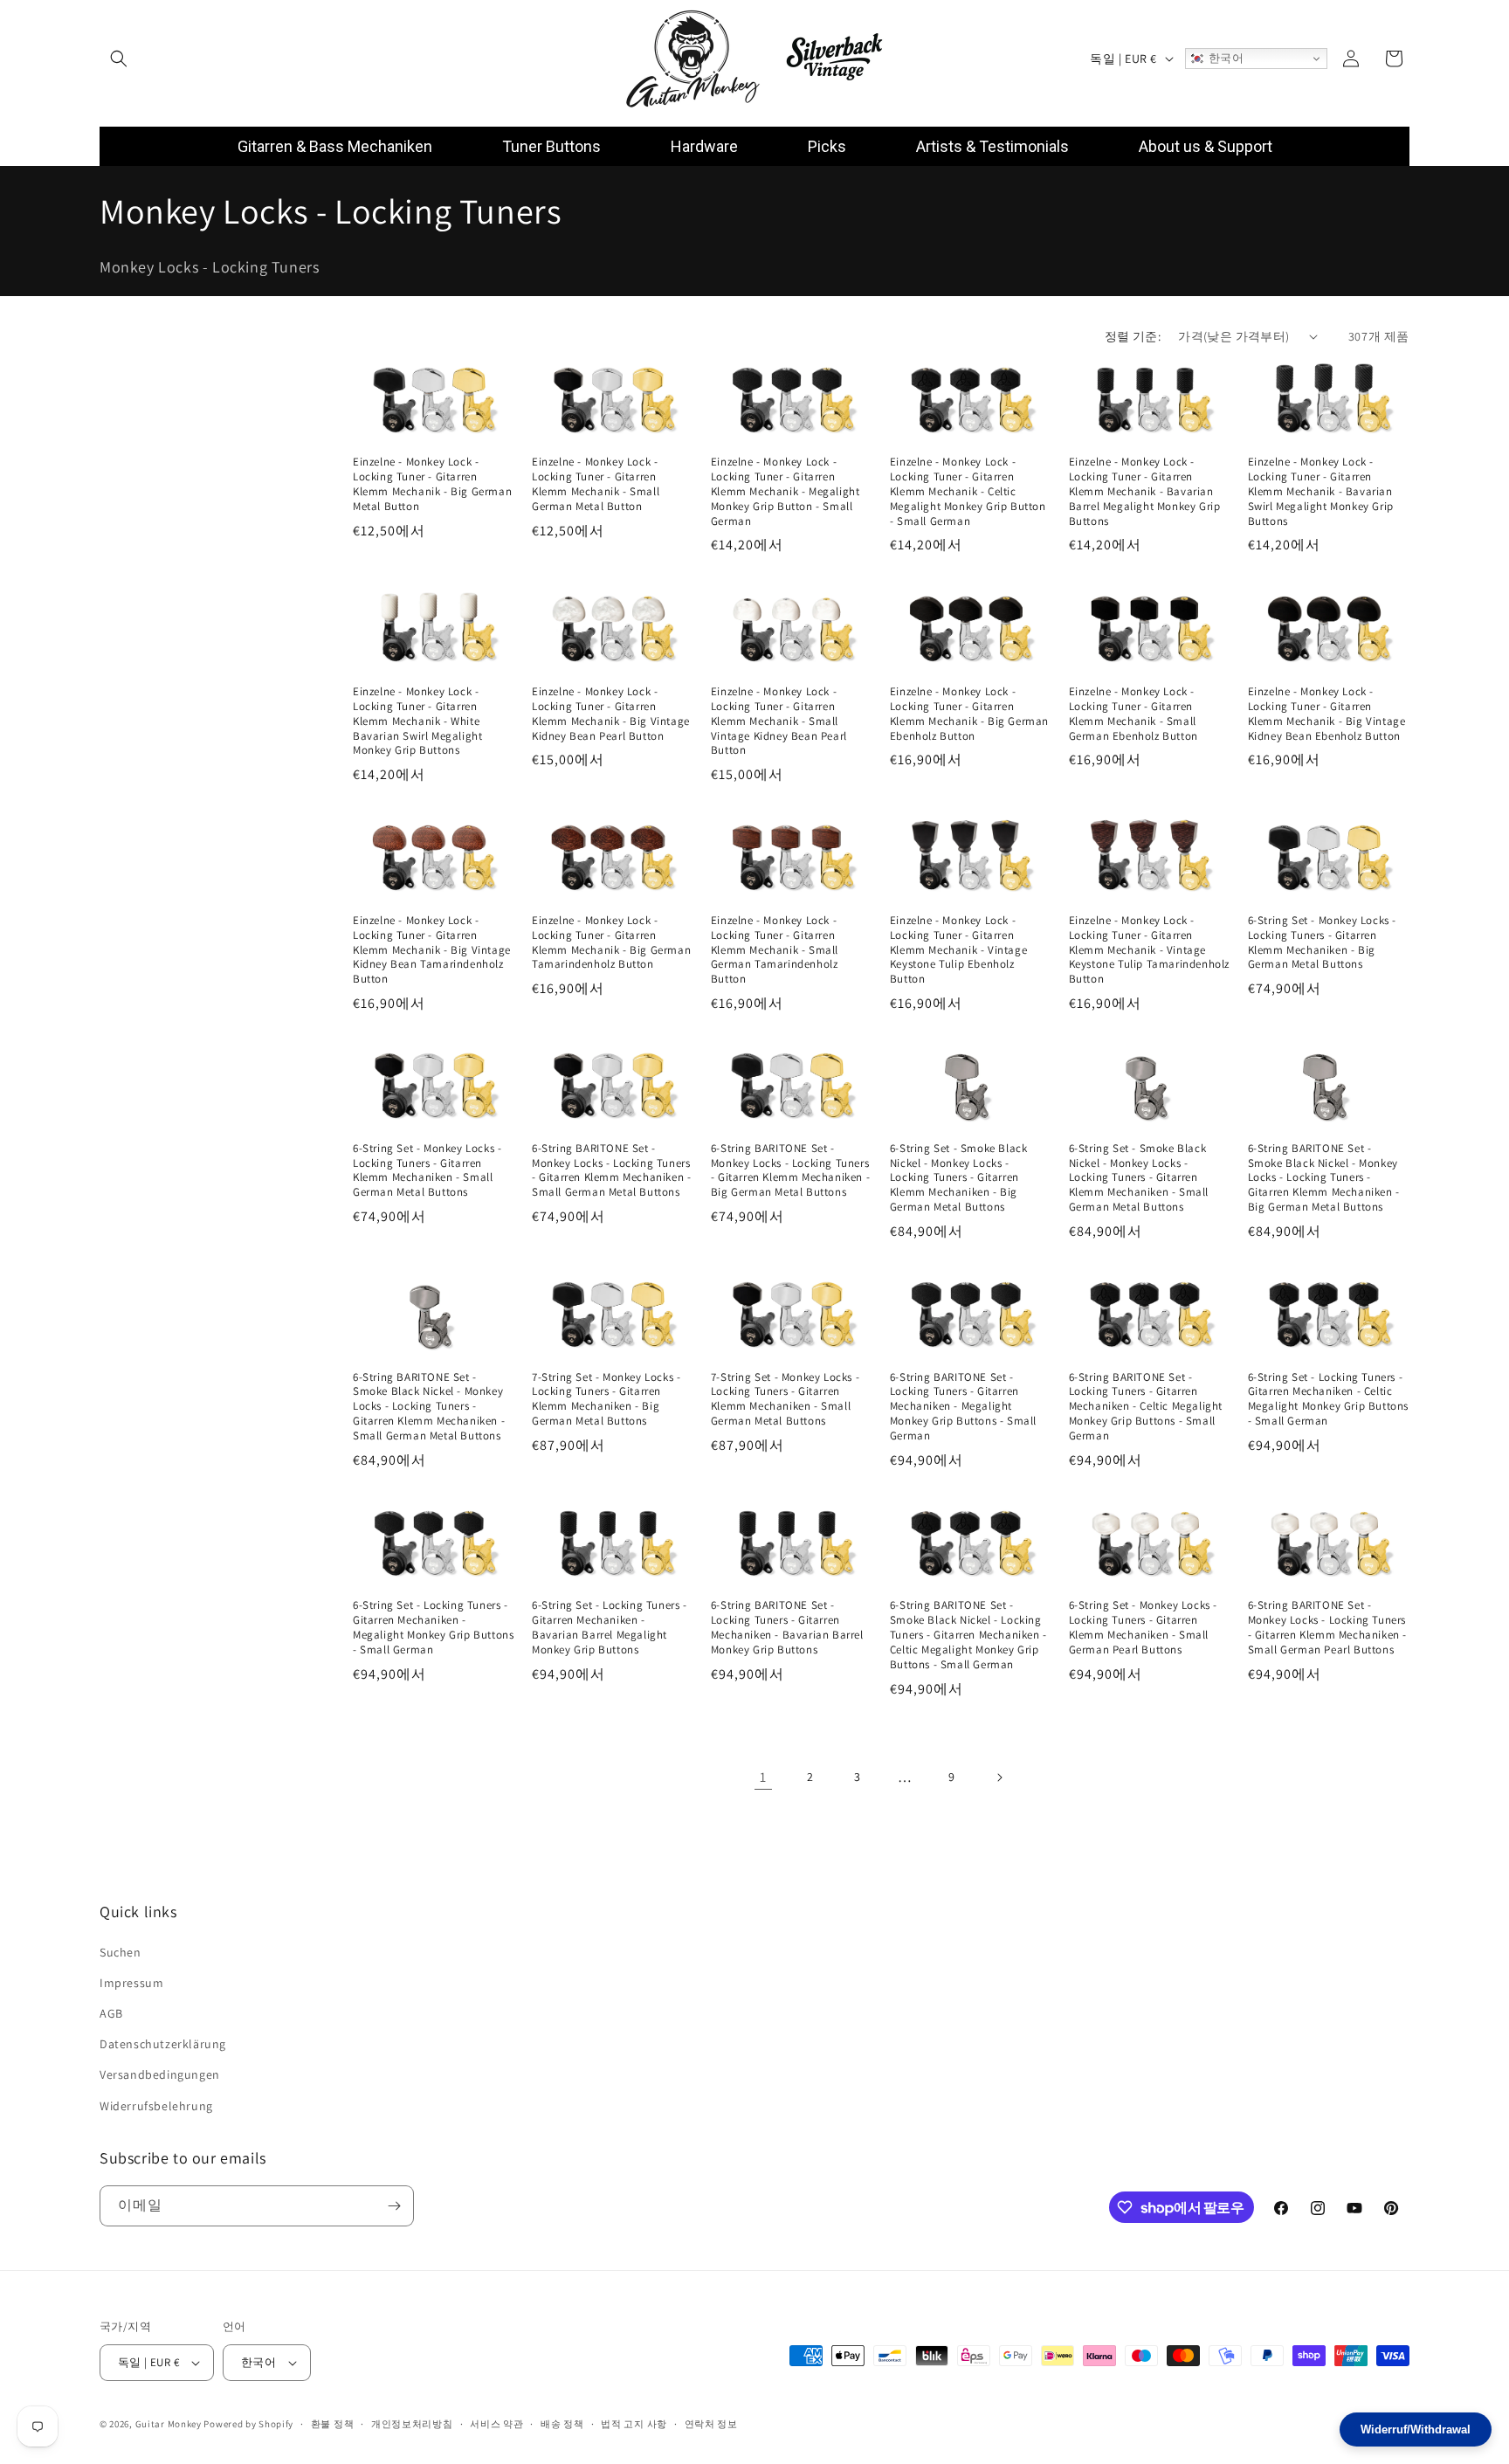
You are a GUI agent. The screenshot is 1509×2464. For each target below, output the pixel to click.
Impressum (131, 1983)
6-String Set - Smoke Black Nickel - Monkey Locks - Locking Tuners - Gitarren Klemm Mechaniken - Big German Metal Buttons (959, 1178)
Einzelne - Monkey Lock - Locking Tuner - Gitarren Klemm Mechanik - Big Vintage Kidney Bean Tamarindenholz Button (432, 949)
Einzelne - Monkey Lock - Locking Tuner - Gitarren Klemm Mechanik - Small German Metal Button (596, 484)
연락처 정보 (711, 2423)
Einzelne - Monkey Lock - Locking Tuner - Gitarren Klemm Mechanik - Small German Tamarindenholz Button (775, 949)
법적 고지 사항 (634, 2423)
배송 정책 (562, 2423)
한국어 (1224, 58)
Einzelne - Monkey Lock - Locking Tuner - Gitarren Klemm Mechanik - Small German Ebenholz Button (1133, 713)
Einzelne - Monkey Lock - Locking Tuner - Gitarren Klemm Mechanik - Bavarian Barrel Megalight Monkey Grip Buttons (1145, 492)
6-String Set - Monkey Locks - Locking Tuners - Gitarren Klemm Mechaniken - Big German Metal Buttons (1322, 942)
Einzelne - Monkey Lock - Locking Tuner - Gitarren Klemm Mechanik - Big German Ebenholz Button (969, 713)
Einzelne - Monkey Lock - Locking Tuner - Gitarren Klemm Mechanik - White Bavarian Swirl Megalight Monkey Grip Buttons (417, 721)
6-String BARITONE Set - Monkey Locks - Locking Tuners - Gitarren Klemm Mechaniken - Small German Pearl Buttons (1327, 1629)
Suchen (121, 1952)
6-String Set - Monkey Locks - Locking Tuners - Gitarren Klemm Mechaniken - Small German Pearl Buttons (1143, 1629)
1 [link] (763, 1777)
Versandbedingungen (160, 2074)
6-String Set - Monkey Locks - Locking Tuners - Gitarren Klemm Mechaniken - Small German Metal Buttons (427, 1171)
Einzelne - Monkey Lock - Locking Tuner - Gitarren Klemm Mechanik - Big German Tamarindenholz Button (611, 942)
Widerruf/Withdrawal (1416, 2429)
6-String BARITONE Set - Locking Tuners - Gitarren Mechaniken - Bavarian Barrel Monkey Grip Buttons (787, 1629)
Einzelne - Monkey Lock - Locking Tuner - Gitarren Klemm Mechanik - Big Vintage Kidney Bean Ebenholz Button (1327, 713)
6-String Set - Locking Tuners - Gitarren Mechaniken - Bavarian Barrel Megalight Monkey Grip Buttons (610, 1629)
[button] (119, 59)
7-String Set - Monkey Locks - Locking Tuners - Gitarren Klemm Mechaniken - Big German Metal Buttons (606, 1400)
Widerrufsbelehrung (156, 2106)
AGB (111, 2013)
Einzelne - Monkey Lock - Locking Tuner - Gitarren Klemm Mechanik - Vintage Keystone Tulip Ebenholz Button (958, 949)
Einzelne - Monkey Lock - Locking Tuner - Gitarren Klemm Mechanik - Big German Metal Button (432, 484)
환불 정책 (333, 2423)
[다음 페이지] (999, 1777)
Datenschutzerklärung (163, 2044)
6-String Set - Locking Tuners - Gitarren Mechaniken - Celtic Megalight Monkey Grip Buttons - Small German (1328, 1400)
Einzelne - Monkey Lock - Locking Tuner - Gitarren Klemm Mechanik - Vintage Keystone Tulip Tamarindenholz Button (1149, 949)
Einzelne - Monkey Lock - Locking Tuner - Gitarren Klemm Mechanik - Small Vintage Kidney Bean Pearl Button (779, 721)
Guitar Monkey (169, 2424)
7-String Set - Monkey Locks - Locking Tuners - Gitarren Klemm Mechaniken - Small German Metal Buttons (785, 1400)
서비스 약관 (496, 2423)
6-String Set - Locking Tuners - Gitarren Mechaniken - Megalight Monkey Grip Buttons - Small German (433, 1629)
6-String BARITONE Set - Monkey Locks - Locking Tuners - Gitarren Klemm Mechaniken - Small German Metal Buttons (611, 1171)
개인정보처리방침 (412, 2423)
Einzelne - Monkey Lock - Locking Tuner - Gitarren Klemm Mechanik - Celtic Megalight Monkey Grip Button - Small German (968, 492)
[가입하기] (394, 2206)
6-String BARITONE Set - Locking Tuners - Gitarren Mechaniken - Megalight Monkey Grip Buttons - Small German (963, 1407)
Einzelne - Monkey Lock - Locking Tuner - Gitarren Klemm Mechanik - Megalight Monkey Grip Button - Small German (786, 492)
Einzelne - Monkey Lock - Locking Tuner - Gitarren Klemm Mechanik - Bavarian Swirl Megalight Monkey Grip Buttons (1321, 492)
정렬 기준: (1133, 336)
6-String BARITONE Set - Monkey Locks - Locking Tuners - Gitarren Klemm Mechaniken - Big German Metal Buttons (790, 1171)
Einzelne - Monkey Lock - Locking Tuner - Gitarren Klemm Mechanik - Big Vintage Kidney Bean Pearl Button (611, 713)
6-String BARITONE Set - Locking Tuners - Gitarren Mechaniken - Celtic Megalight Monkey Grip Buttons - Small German (1146, 1407)
